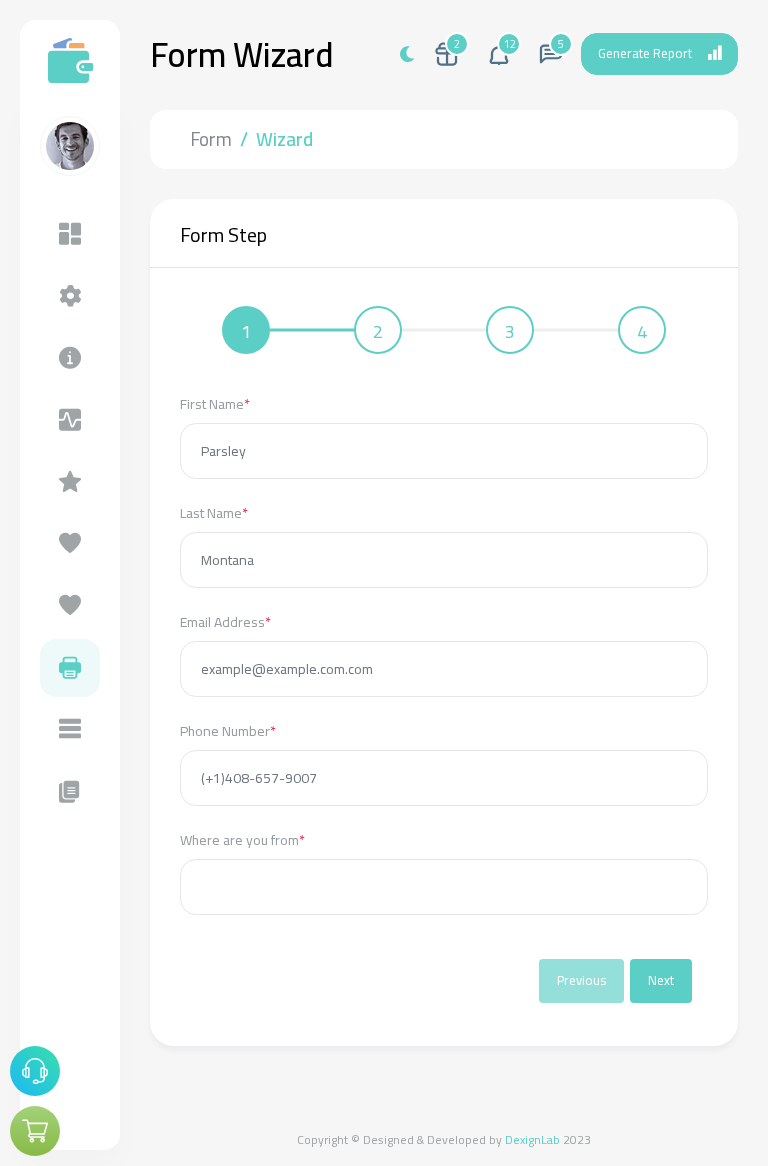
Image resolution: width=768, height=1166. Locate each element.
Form (211, 139)
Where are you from (242, 840)
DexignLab (532, 1139)
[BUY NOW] (35, 1131)
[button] (499, 54)
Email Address (225, 622)
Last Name (214, 513)
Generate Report (645, 53)
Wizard (284, 139)
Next (661, 980)
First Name (215, 404)
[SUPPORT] (35, 1071)
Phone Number (228, 731)
